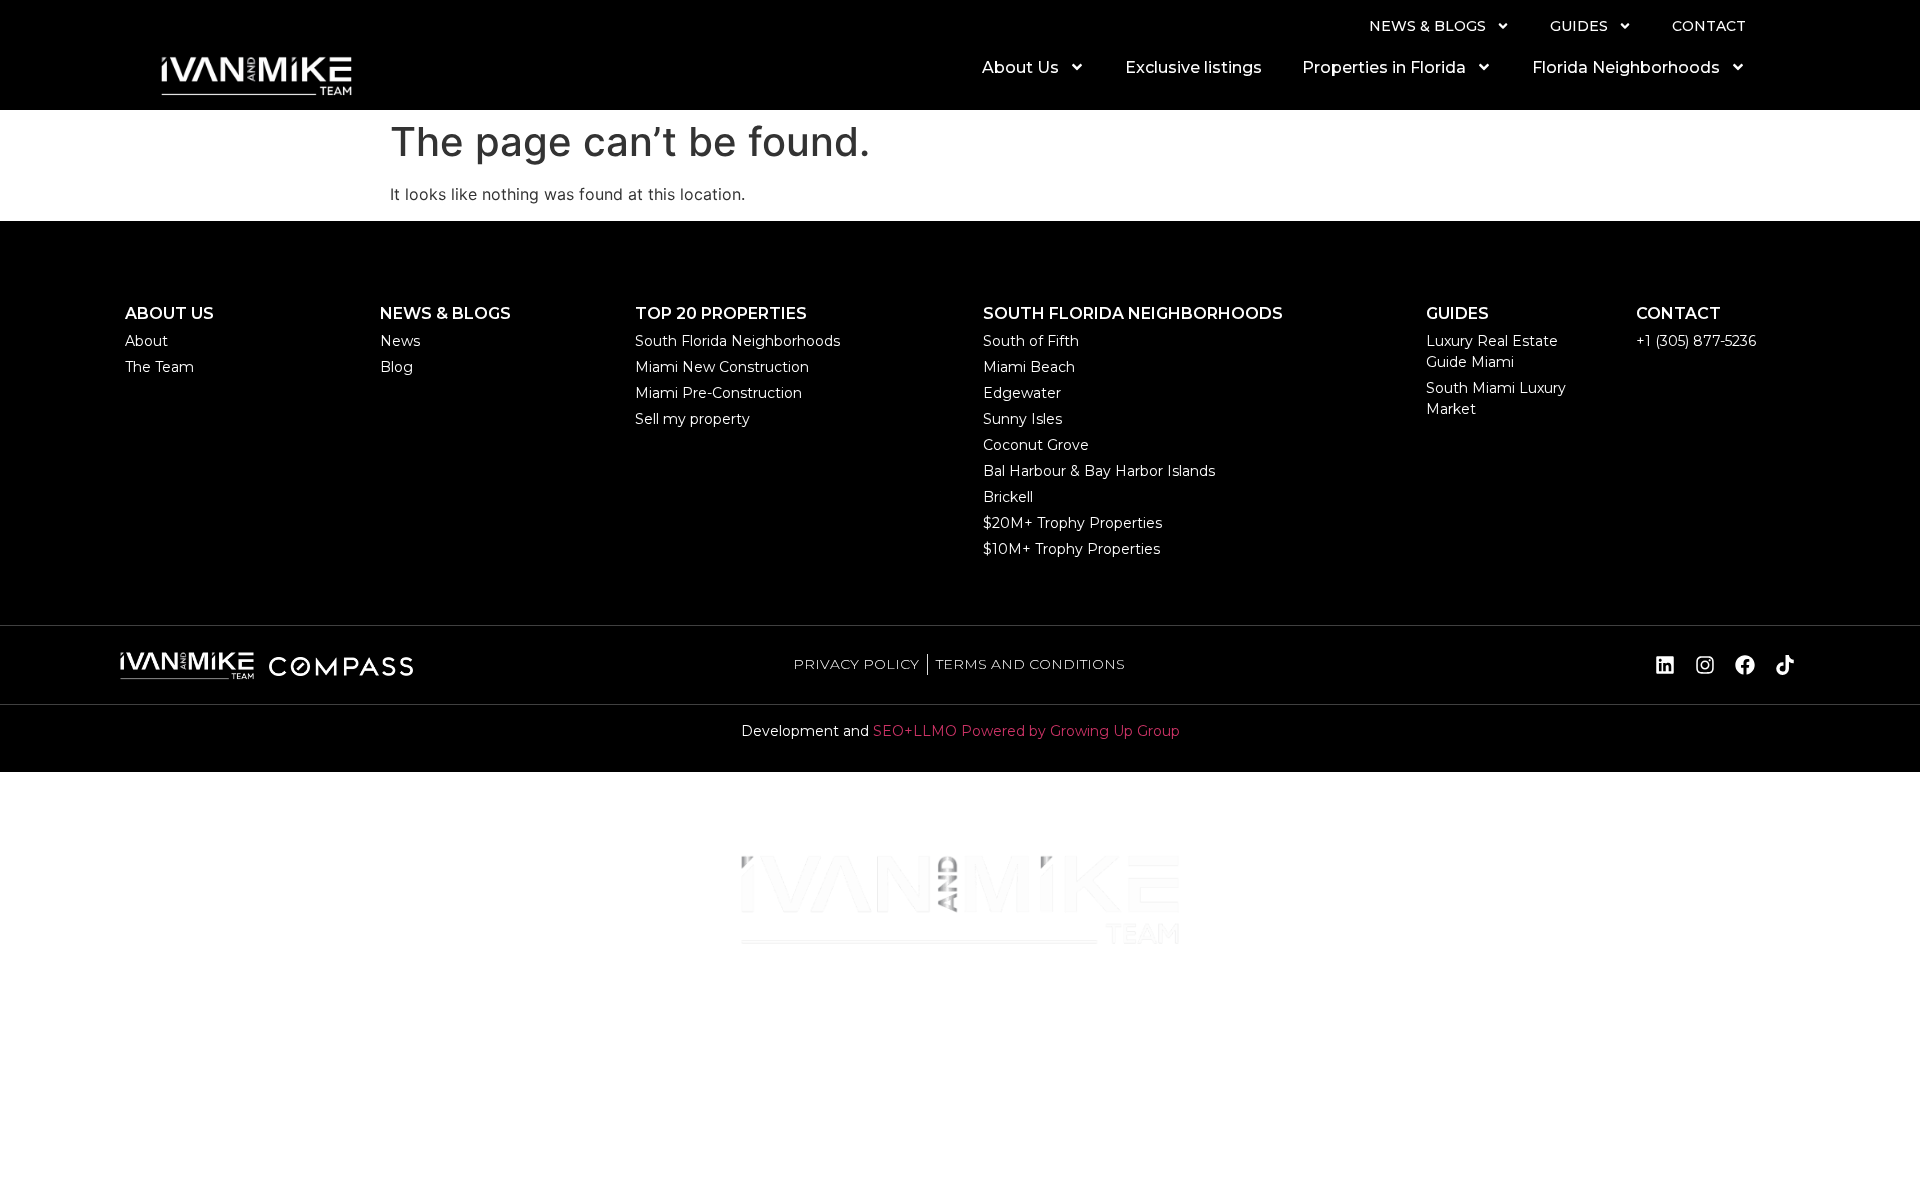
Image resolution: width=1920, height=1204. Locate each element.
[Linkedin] (1665, 665)
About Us (1020, 67)
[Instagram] (1705, 665)
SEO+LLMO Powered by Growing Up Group (1026, 731)
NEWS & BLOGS (1427, 26)
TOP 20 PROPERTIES (721, 313)
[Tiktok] (1785, 665)
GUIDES (1579, 26)
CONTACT (1709, 26)
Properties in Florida (1384, 67)
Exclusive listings (1193, 67)
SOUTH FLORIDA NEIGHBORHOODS (1133, 313)
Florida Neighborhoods (1626, 67)
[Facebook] (1745, 665)
